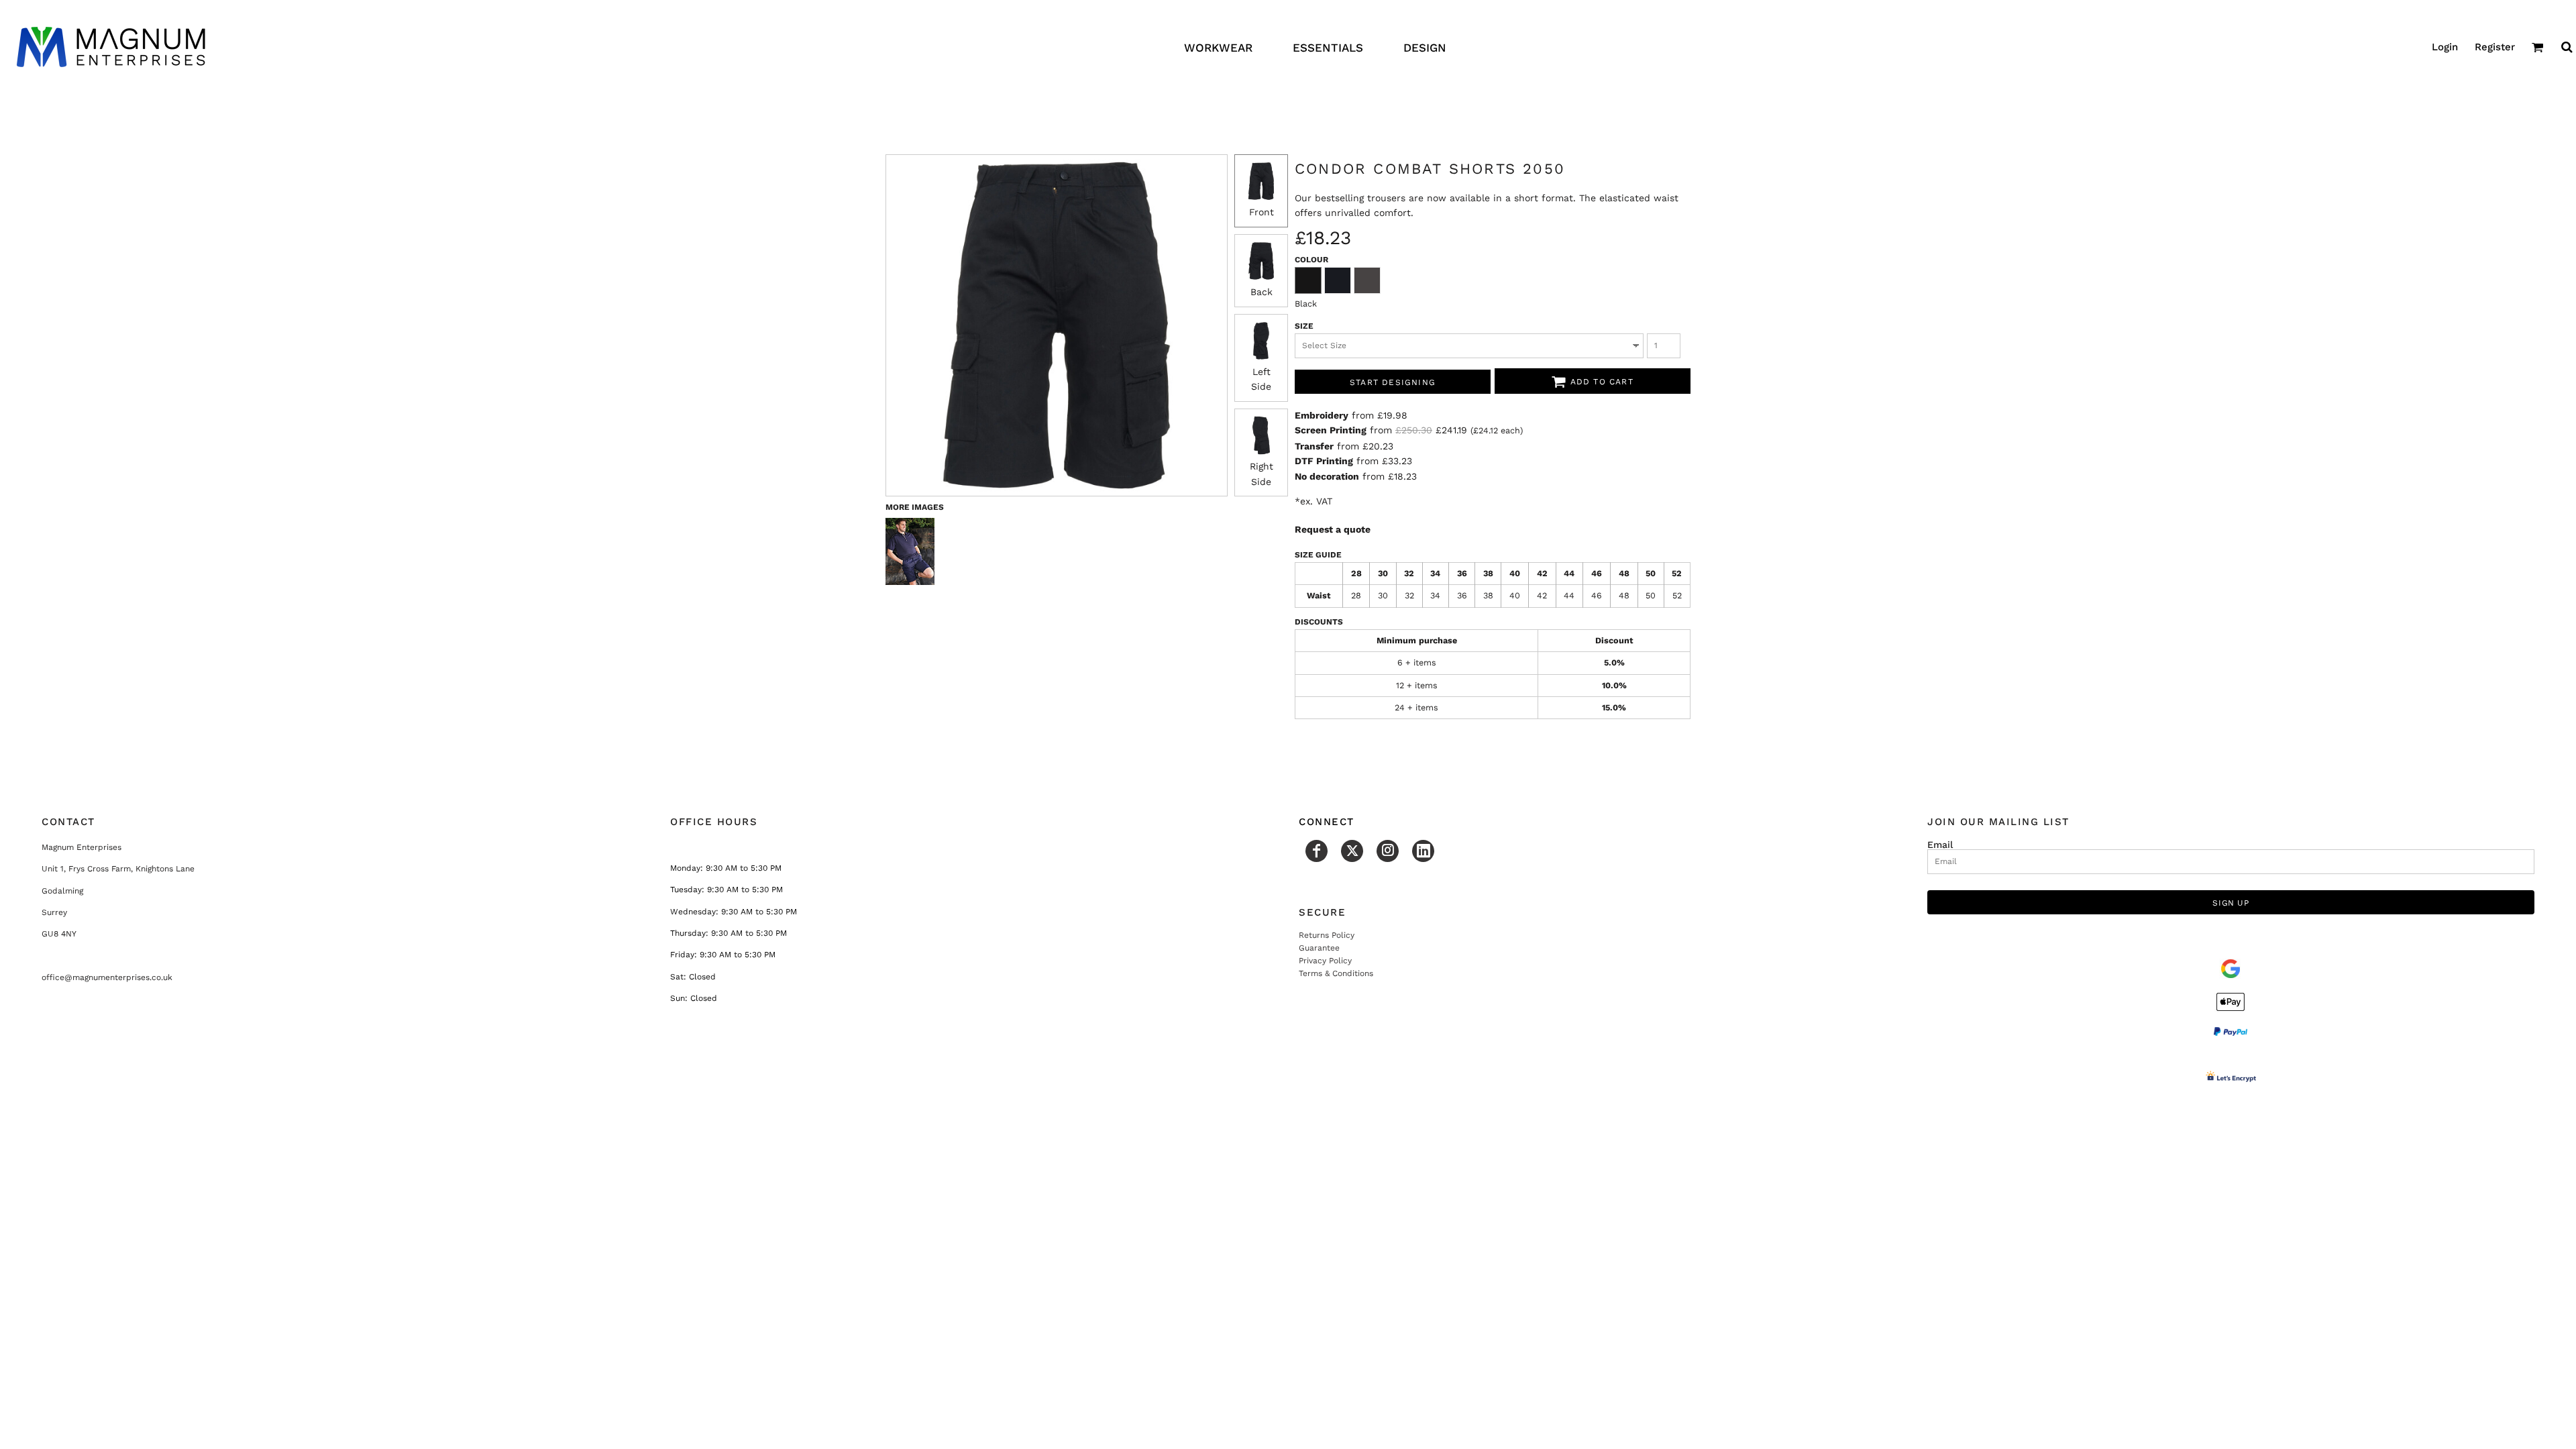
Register (2495, 47)
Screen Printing (1331, 430)
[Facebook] (1317, 851)
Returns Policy (1327, 935)
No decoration (1327, 476)
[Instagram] (1388, 851)
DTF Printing (1324, 461)
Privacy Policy (1325, 961)
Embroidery (1322, 415)
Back (1262, 292)
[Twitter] (1352, 851)
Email (1940, 844)
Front (1262, 212)
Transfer (1314, 446)
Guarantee (1319, 948)
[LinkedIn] (1423, 851)
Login (2445, 47)
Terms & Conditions (1336, 973)
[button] (2538, 47)
